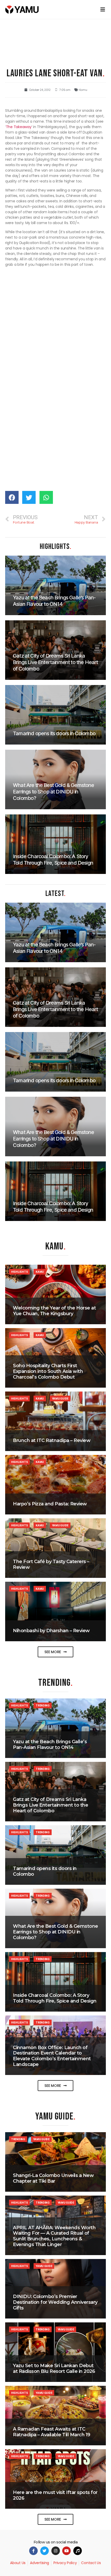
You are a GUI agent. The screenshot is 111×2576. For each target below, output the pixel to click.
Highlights (19, 1272)
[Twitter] (45, 2551)
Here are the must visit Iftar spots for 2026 (55, 2495)
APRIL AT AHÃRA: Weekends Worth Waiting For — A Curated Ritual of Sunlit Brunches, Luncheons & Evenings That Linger (54, 2236)
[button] (55, 1652)
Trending (43, 1705)
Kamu (83, 90)
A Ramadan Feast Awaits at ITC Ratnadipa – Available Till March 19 (52, 2432)
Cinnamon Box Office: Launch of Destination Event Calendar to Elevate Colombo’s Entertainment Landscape (52, 2056)
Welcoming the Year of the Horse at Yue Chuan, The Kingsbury (54, 1311)
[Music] (78, 2551)
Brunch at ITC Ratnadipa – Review (52, 1440)
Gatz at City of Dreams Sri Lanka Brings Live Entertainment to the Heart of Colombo (50, 1805)
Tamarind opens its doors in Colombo (45, 1871)
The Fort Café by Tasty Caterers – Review (51, 1564)
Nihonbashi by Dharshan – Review (51, 1631)
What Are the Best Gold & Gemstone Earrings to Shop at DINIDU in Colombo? (55, 1932)
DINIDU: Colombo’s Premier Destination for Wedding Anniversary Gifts (55, 2302)
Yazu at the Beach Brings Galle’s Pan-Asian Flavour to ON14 (50, 1745)
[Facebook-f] (33, 2551)
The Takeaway (19, 127)
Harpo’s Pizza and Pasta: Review (50, 1504)
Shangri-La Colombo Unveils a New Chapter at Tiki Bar (53, 2178)
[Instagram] (56, 2551)
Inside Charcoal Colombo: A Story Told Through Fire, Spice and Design (55, 1998)
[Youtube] (66, 2551)
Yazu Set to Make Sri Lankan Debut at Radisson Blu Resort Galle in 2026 (54, 2368)
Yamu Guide (60, 1399)
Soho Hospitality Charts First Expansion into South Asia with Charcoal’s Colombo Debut (48, 1371)
